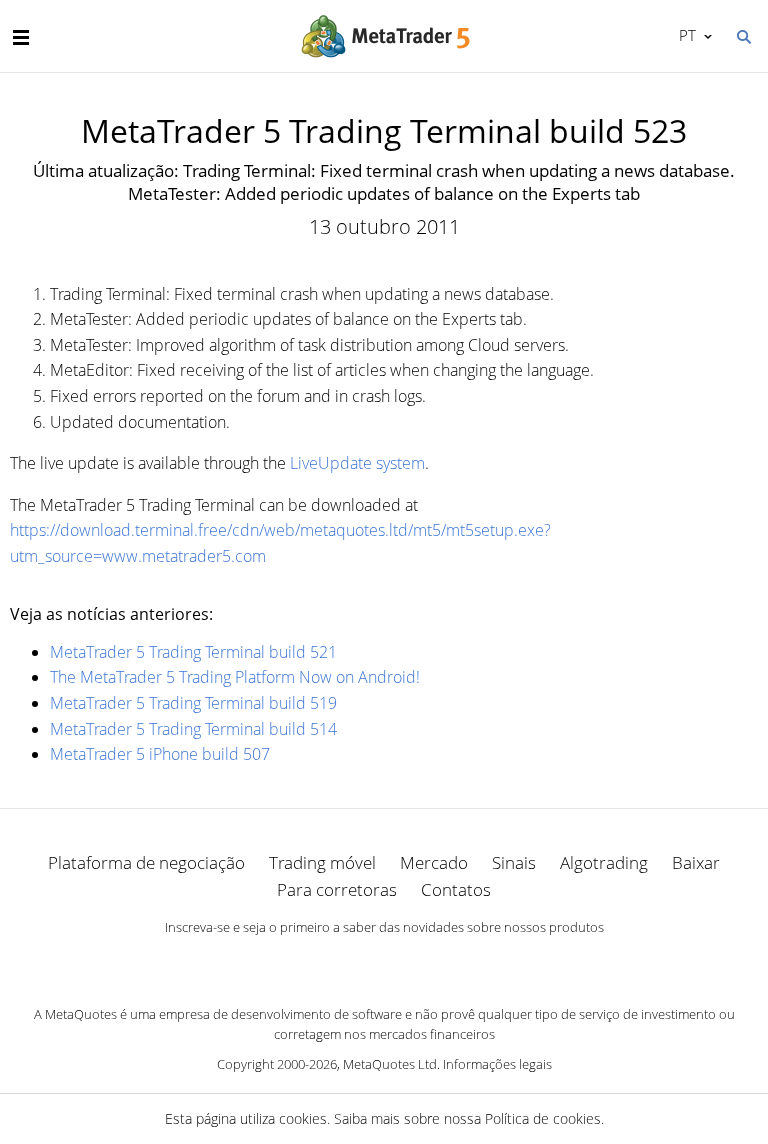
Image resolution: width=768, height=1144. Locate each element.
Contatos (456, 889)
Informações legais (497, 1064)
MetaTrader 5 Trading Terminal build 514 (193, 729)
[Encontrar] (743, 35)
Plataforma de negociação (146, 862)
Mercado (434, 862)
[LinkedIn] (384, 962)
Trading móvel (322, 862)
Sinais (514, 862)
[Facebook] (352, 962)
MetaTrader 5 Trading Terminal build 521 (193, 652)
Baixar (696, 862)
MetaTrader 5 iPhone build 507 (160, 754)
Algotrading (604, 862)
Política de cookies (543, 1118)
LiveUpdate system (357, 463)
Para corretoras (337, 889)
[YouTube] (416, 962)
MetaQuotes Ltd (390, 1064)
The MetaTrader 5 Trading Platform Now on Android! (235, 677)
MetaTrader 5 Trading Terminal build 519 (193, 703)
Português (684, 35)
